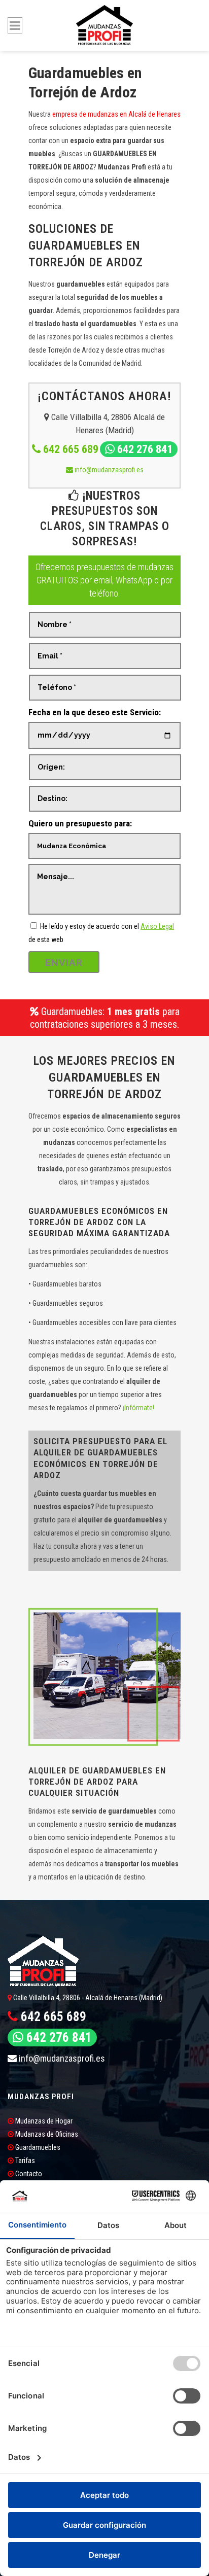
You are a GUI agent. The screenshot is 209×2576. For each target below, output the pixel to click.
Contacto (28, 2174)
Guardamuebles (37, 2147)
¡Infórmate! (138, 1408)
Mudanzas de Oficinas (46, 2134)
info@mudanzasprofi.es (108, 470)
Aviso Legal (157, 926)
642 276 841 (144, 449)
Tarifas (24, 2161)
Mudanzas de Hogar (43, 2121)
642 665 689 (69, 449)
